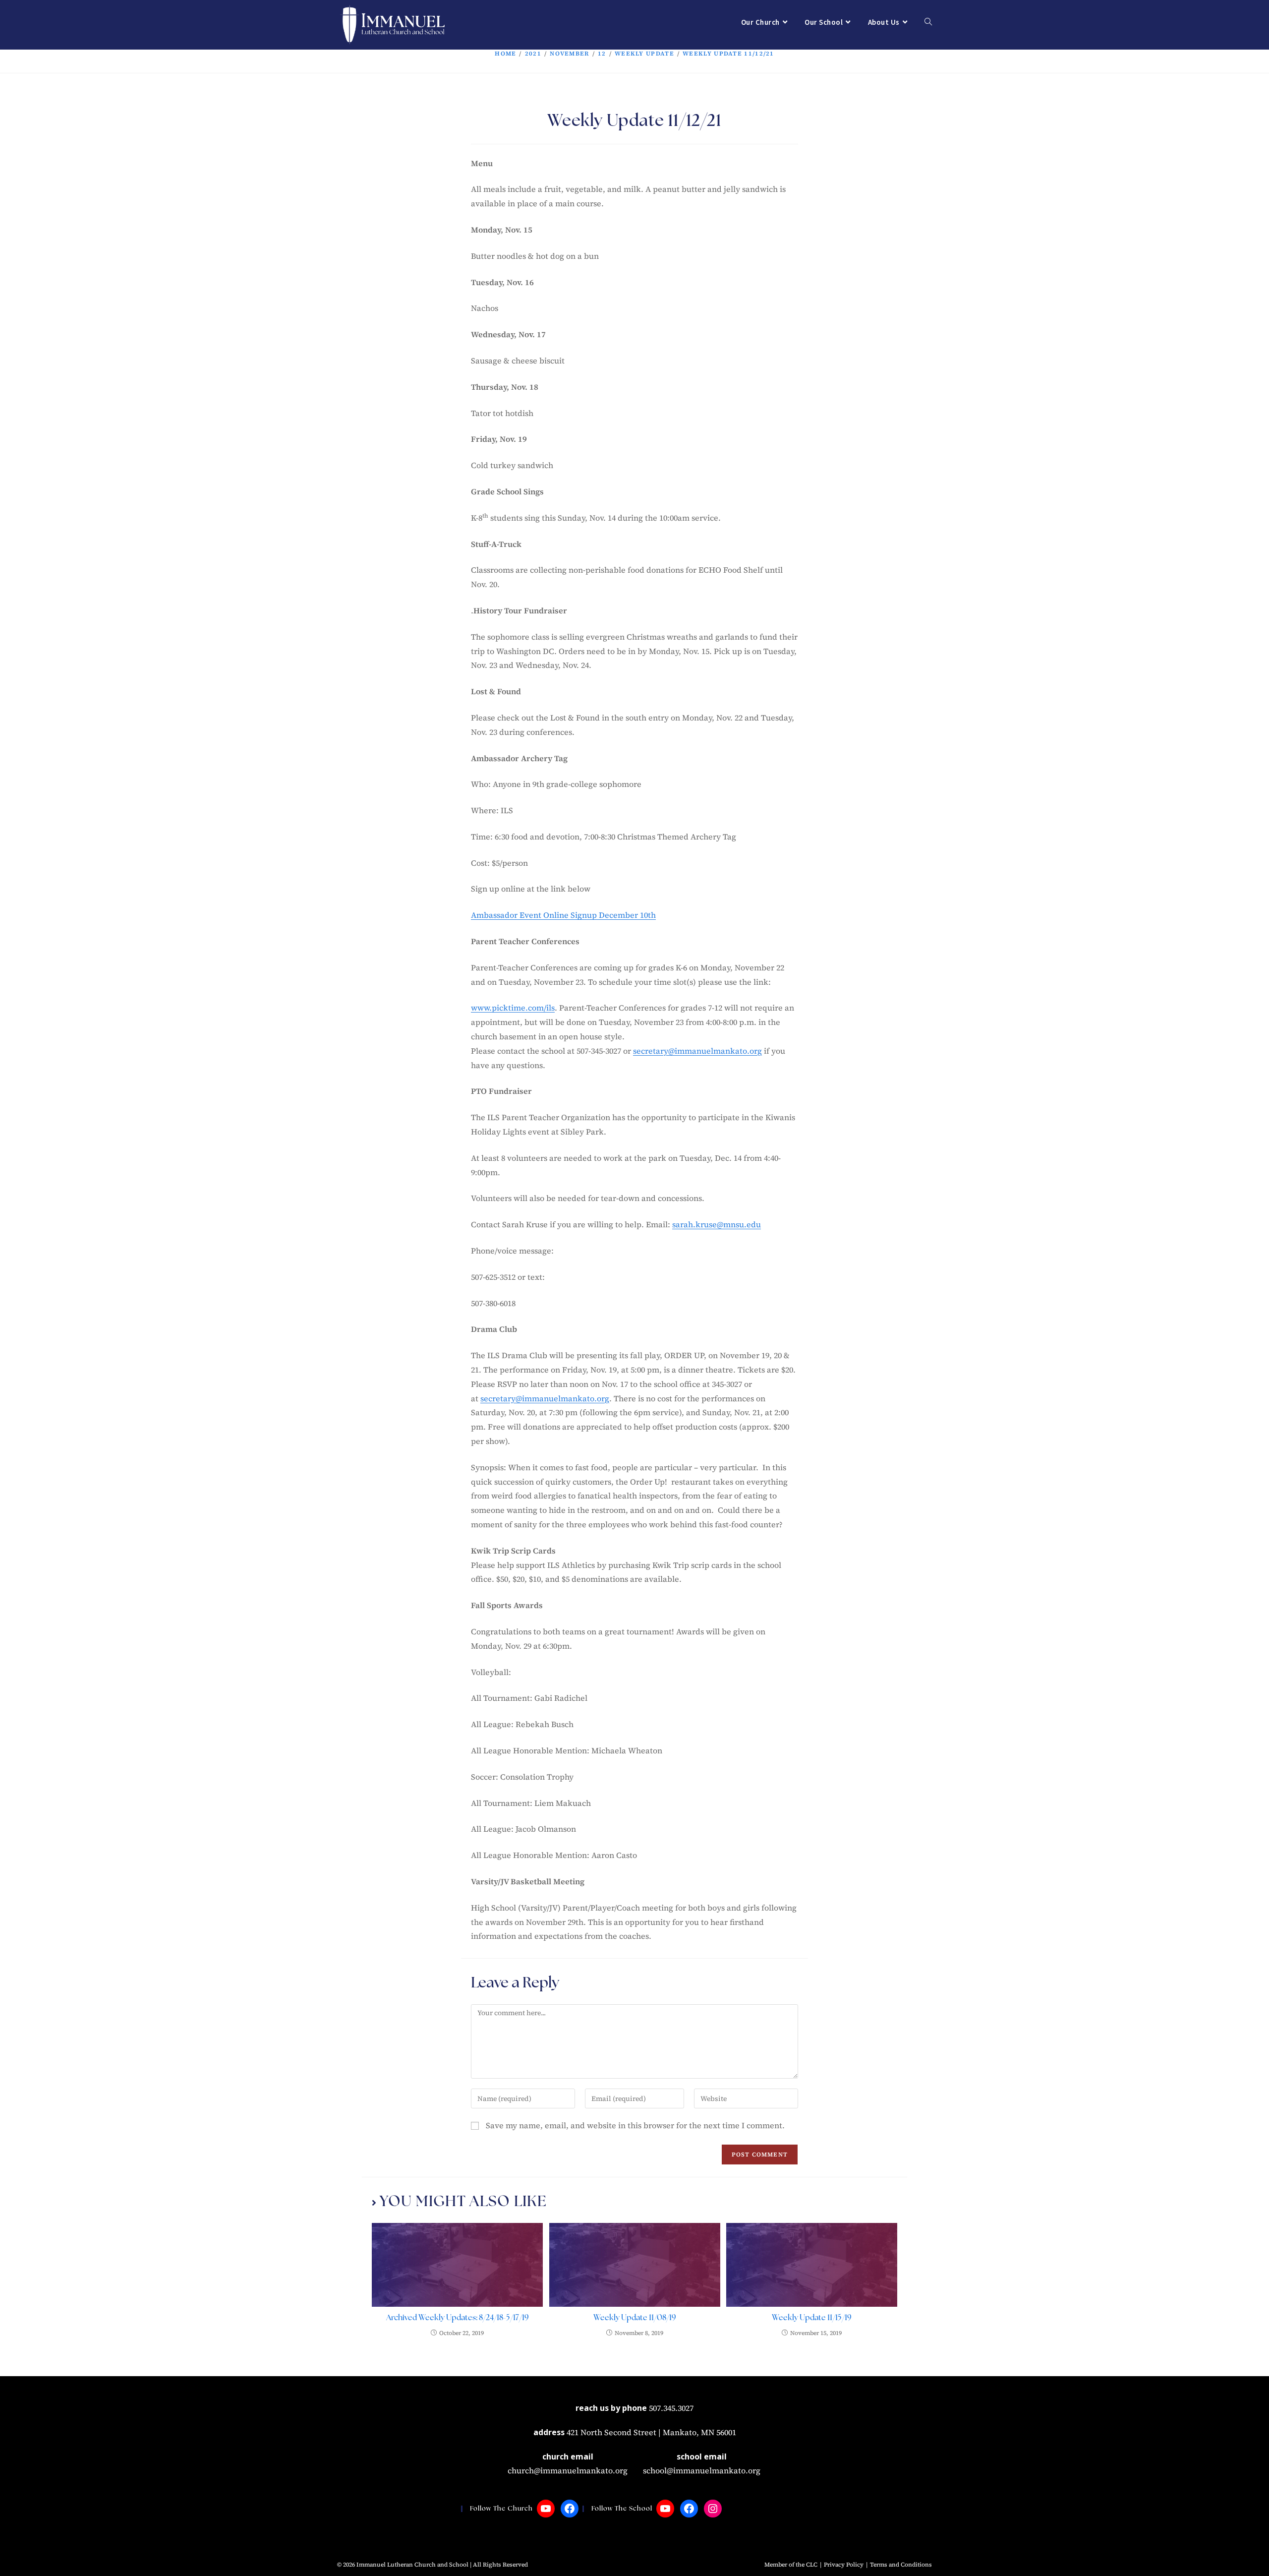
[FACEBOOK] (570, 2509)
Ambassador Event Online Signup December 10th (563, 915)
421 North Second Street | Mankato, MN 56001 (651, 2432)
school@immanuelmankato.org (702, 2470)
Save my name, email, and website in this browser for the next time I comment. (635, 2125)
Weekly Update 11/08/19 (635, 2318)
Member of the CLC (791, 2565)
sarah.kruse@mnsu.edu (717, 1224)
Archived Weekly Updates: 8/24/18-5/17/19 (458, 2318)
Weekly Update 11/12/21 (728, 54)
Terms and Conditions (901, 2565)
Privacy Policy (844, 2565)
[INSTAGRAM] (713, 2509)
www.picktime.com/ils (513, 1008)
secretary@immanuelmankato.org (697, 1051)
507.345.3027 (671, 2408)
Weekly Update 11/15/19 (812, 2318)
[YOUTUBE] (546, 2509)
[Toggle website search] (928, 22)
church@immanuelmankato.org (568, 2470)
